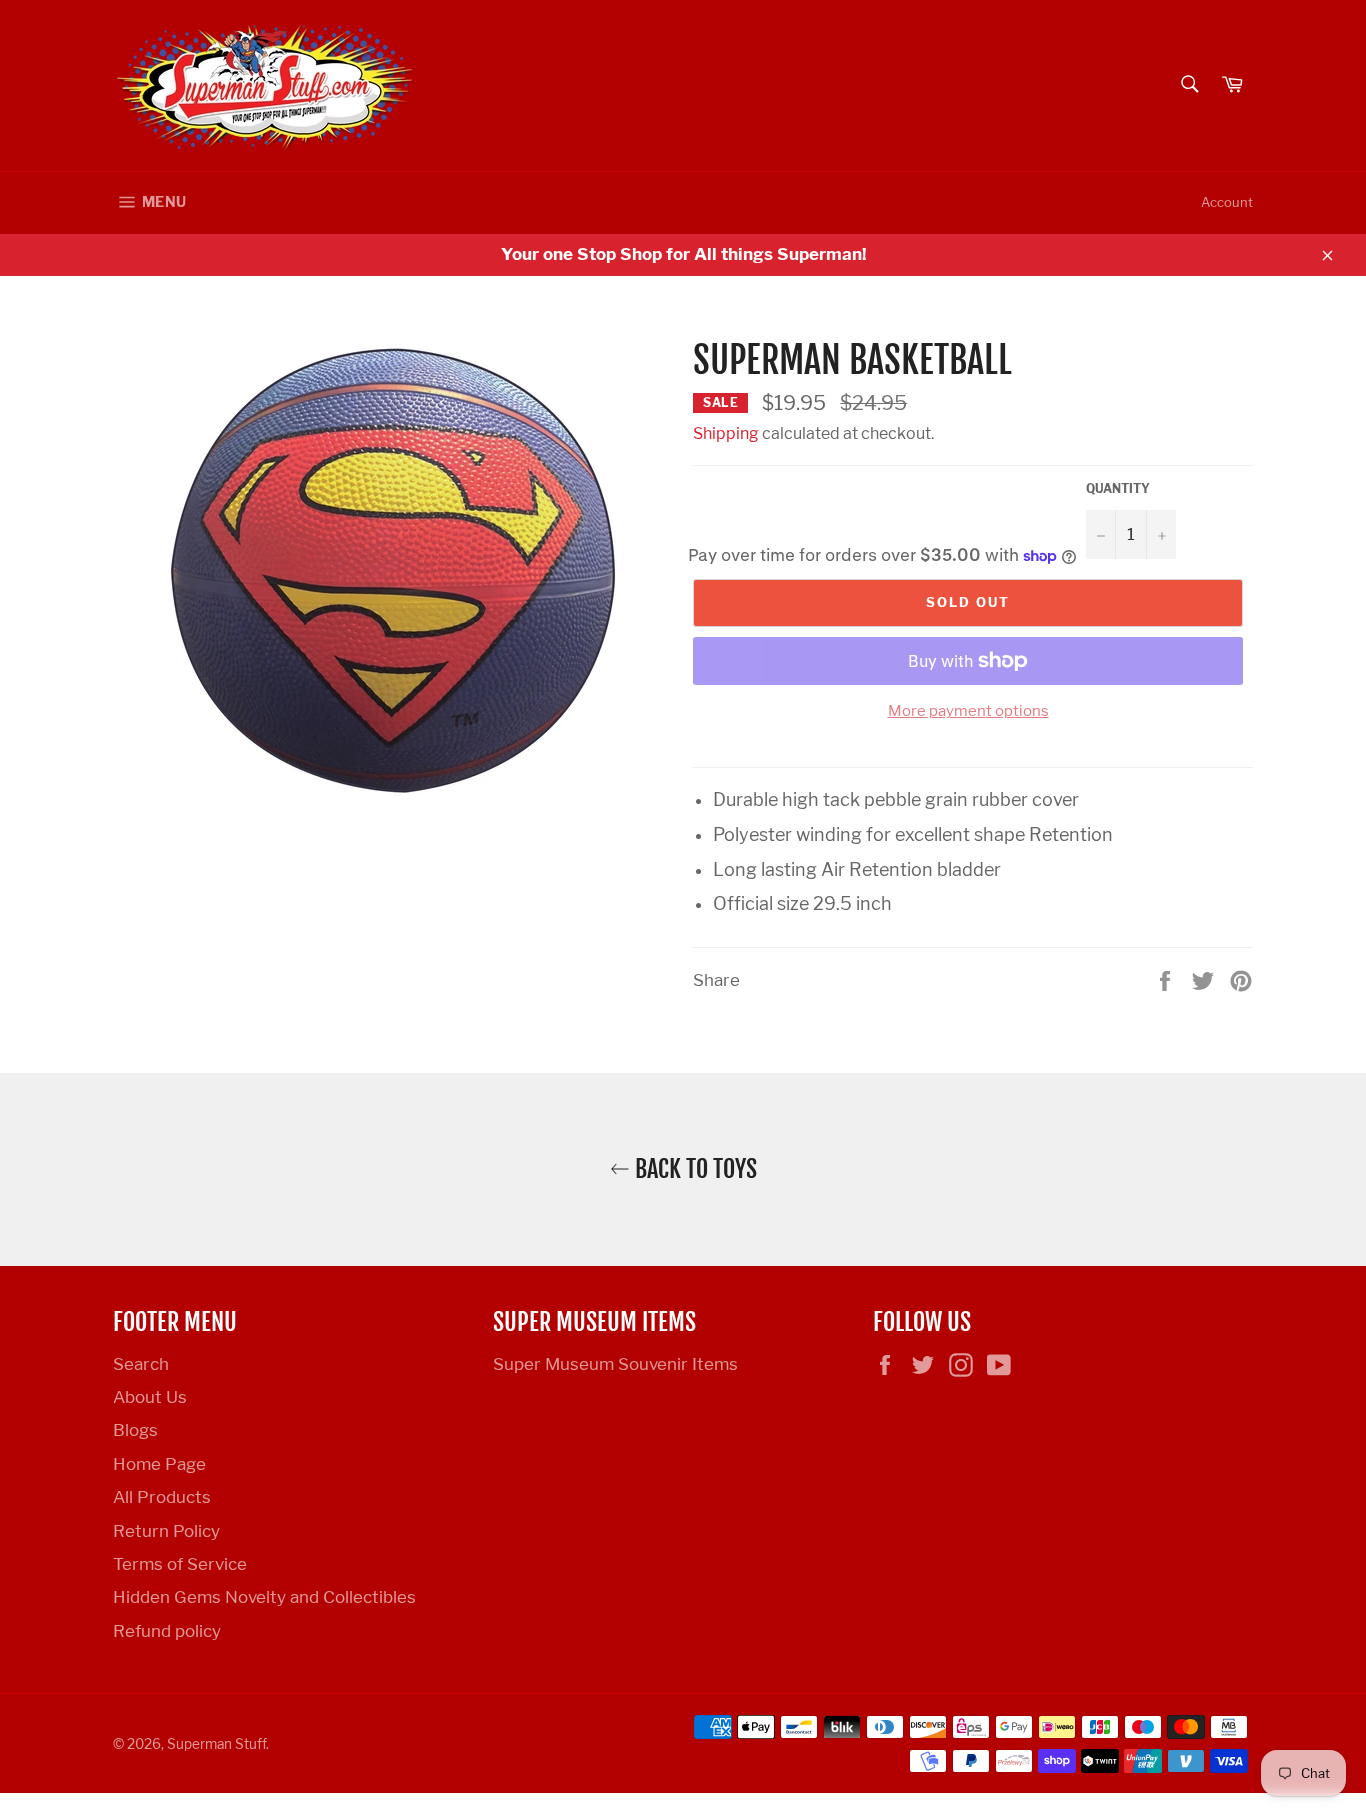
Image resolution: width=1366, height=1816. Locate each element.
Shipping (726, 433)
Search (141, 1364)
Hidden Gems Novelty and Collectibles (264, 1597)
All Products (162, 1497)
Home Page (159, 1464)
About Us (150, 1397)
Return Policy (166, 1531)
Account (1227, 202)
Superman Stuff (216, 1744)
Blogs (135, 1430)
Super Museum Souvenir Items (615, 1364)
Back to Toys (693, 1169)
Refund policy (167, 1631)
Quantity (1118, 488)
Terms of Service (180, 1564)
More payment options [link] (968, 711)
